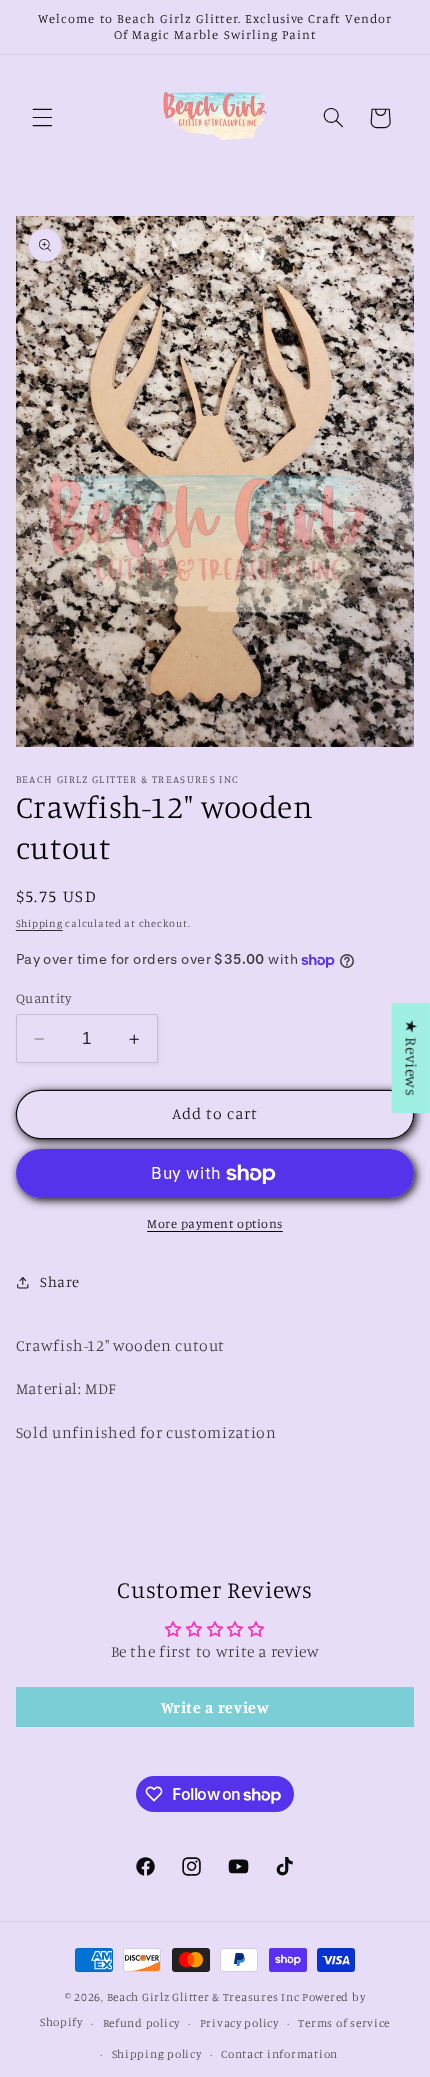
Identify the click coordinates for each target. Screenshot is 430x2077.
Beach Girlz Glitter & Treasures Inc (203, 1997)
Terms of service (344, 2023)
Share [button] (60, 1281)
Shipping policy (157, 2054)
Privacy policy (239, 2023)
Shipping (39, 923)
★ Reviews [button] (411, 1058)
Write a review (215, 1707)
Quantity (43, 998)
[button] (42, 118)
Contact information (279, 2054)
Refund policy (142, 2023)
